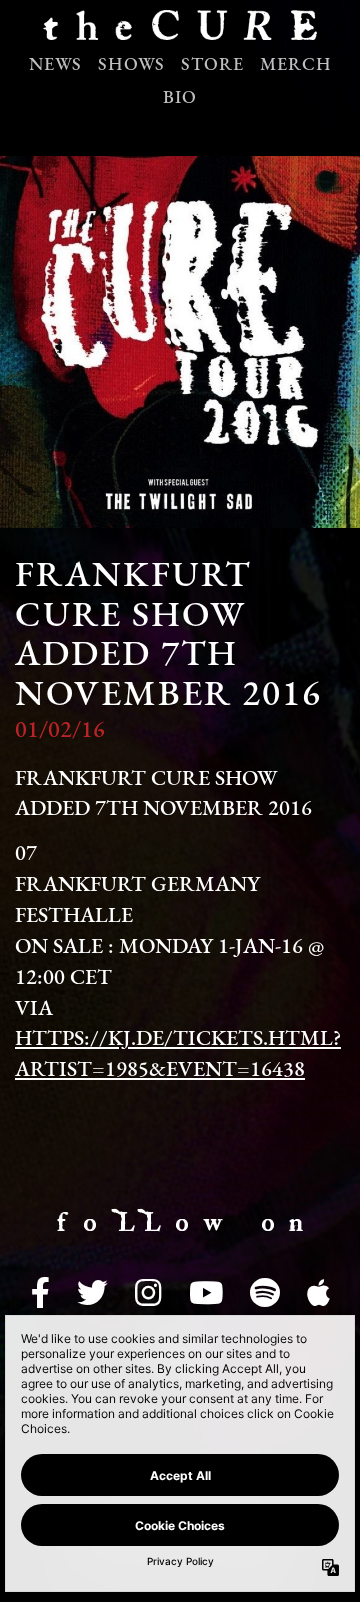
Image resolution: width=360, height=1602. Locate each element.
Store (212, 66)
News (55, 66)
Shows (131, 66)
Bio (180, 99)
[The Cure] (180, 30)
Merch (296, 66)
